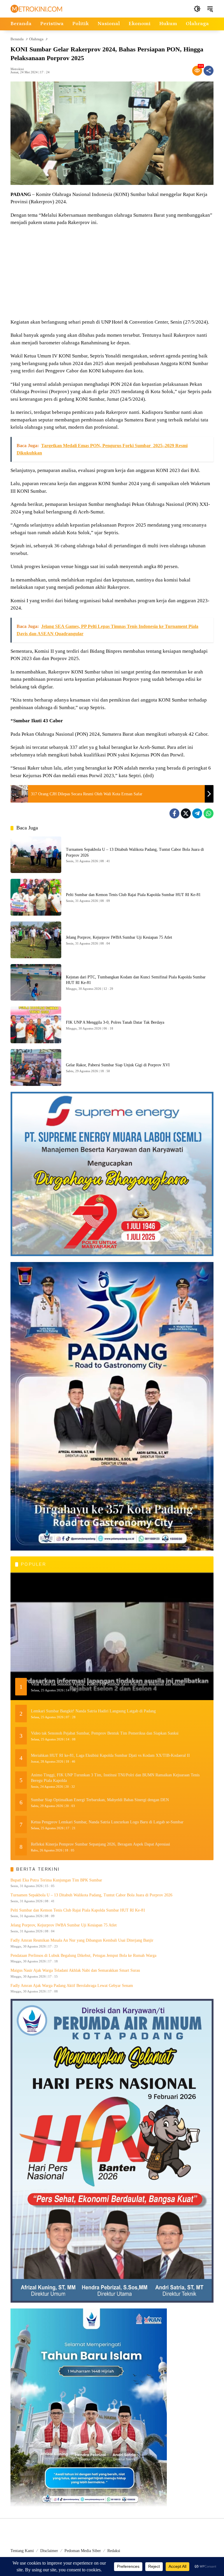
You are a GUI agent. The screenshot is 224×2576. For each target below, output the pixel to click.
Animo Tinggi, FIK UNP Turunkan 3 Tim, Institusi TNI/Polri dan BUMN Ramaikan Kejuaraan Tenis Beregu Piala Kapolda (115, 1778)
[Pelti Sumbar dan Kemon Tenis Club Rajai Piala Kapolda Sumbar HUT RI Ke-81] (36, 897)
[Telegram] (197, 813)
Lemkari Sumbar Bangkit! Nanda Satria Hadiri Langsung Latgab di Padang (93, 1711)
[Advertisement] (112, 273)
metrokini (17, 69)
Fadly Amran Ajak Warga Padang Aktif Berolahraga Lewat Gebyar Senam (72, 1986)
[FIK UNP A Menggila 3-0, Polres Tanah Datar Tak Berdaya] (36, 1025)
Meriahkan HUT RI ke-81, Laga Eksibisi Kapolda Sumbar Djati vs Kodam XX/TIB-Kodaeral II (110, 1755)
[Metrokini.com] (36, 8)
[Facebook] (174, 813)
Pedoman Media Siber (83, 2551)
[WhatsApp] (209, 813)
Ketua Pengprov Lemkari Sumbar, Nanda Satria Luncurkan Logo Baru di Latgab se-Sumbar (107, 1822)
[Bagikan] (209, 71)
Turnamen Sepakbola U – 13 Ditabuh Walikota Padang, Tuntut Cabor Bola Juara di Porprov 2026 (91, 1895)
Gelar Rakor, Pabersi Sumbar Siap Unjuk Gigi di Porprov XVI (118, 1065)
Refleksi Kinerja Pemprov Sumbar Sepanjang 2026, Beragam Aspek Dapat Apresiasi (100, 1844)
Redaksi (114, 2551)
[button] (197, 9)
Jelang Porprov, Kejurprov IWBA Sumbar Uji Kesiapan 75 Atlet (119, 937)
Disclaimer (49, 2551)
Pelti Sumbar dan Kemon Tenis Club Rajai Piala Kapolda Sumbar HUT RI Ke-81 (133, 895)
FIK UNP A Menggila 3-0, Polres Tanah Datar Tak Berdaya (115, 1022)
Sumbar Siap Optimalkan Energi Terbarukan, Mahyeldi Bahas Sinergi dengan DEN (100, 1800)
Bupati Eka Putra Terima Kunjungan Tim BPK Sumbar (56, 1880)
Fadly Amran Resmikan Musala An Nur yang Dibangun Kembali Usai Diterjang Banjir (82, 1940)
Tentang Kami (22, 2551)
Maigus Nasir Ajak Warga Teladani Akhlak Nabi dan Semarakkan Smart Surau (75, 1970)
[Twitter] (186, 813)
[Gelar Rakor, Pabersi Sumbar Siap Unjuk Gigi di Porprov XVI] (36, 1067)
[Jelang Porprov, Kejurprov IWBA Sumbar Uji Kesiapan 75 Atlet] (36, 940)
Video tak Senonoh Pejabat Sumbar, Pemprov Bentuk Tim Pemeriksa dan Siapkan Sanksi (105, 1733)
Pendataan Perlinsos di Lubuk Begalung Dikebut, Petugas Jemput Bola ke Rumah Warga (83, 1956)
